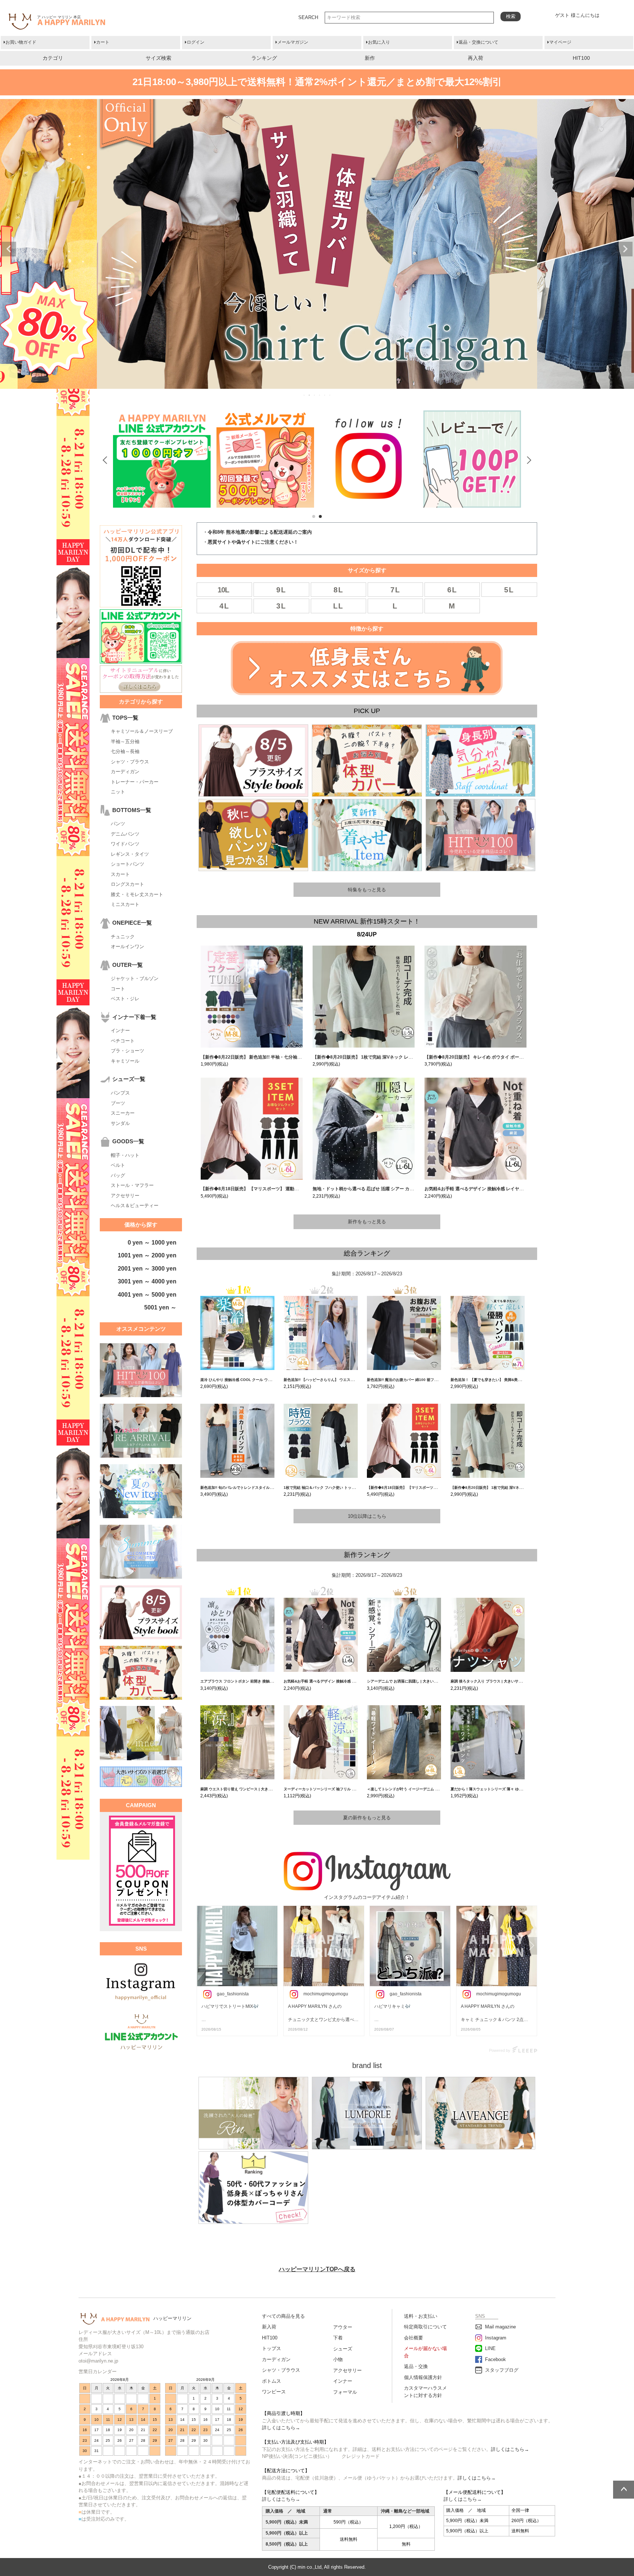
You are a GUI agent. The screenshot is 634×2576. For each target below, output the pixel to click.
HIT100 (581, 58)
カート (103, 42)
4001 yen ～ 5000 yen (147, 1295)
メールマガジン (293, 42)
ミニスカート (125, 904)
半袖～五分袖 (125, 741)
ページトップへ (624, 2490)
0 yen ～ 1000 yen (152, 1243)
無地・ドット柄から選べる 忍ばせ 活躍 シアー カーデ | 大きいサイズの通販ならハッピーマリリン (409, 1189)
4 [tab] (320, 395)
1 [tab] (305, 395)
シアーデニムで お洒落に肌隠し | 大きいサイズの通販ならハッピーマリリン (430, 1681)
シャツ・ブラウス (130, 762)
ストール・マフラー (132, 1185)
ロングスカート (127, 884)
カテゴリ (53, 58)
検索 (511, 16)
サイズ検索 (158, 58)
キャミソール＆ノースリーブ (142, 731)
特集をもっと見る (367, 890)
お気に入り (379, 42)
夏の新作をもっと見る (367, 1818)
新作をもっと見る (367, 1222)
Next (625, 249)
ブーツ (118, 1103)
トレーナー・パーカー (135, 782)
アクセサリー (125, 1196)
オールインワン (127, 947)
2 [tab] (310, 395)
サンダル (120, 1123)
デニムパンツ (125, 834)
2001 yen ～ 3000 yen (147, 1269)
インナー (120, 1031)
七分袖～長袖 (125, 751)
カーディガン (125, 772)
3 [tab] (315, 395)
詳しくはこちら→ (281, 2428)
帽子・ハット (125, 1155)
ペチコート (123, 1041)
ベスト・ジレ (125, 999)
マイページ (560, 42)
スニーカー (123, 1113)
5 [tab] (325, 395)
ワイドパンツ (125, 844)
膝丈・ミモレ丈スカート (137, 894)
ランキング (264, 58)
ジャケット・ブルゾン (135, 978)
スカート (120, 874)
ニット (118, 792)
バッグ (118, 1175)
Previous (9, 249)
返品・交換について (478, 42)
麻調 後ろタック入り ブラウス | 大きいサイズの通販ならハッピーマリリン (512, 1681)
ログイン (196, 42)
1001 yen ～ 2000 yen (147, 1255)
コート (118, 989)
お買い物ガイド (21, 42)
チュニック (123, 937)
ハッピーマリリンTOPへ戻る (317, 2269)
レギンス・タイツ (130, 854)
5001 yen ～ (160, 1307)
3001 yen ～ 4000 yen (147, 1281)
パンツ (118, 824)
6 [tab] (330, 395)
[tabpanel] (265, 459)
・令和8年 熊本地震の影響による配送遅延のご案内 (257, 532)
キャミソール (125, 1061)
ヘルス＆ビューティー (135, 1205)
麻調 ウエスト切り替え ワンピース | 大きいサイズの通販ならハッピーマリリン (265, 1789)
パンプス (120, 1093)
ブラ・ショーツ (127, 1051)
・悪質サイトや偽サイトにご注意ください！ (251, 542)
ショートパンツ (127, 864)
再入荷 (475, 58)
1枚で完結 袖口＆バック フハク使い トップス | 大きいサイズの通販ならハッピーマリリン (358, 1488)
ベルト (118, 1165)
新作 (370, 58)
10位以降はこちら (367, 1516)
